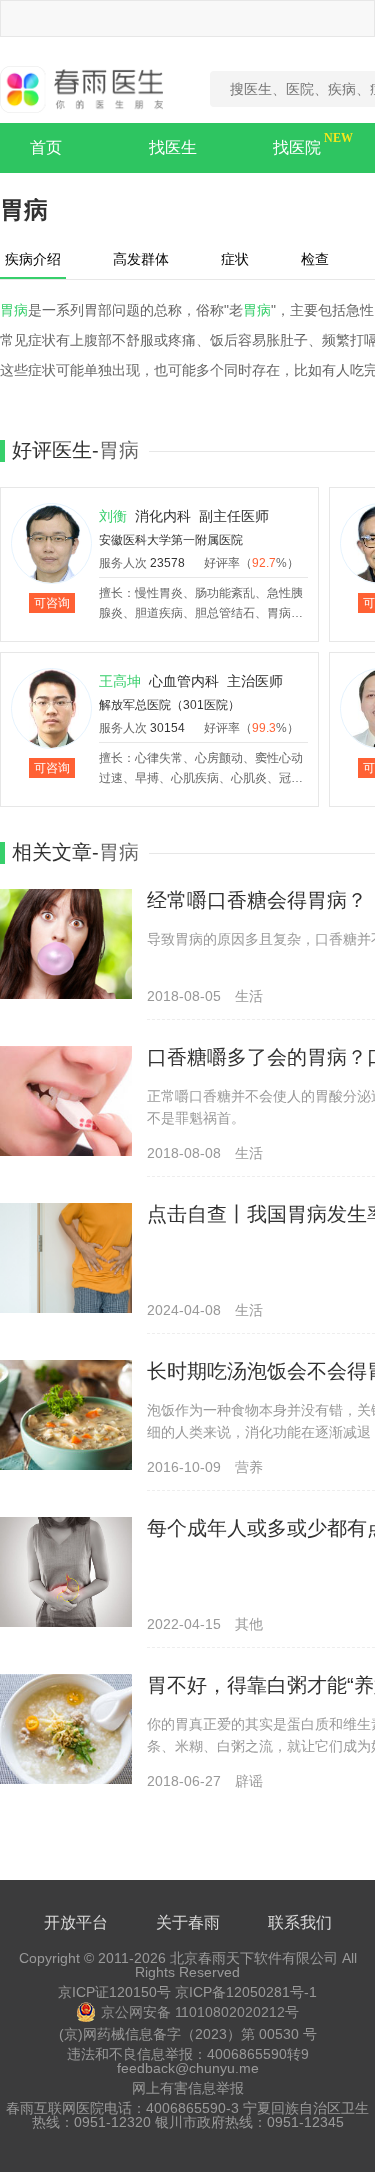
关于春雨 (188, 1922)
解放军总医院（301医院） (169, 705)
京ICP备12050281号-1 (246, 1992)
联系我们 (300, 1922)
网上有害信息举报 (188, 2088)
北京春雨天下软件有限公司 (254, 1958)
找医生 (173, 147)
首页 (46, 147)
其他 (249, 1624)
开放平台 (76, 1922)
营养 (249, 1467)
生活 (249, 996)
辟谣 (249, 1781)
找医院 (297, 147)
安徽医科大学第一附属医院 (171, 540)
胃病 (14, 310)
